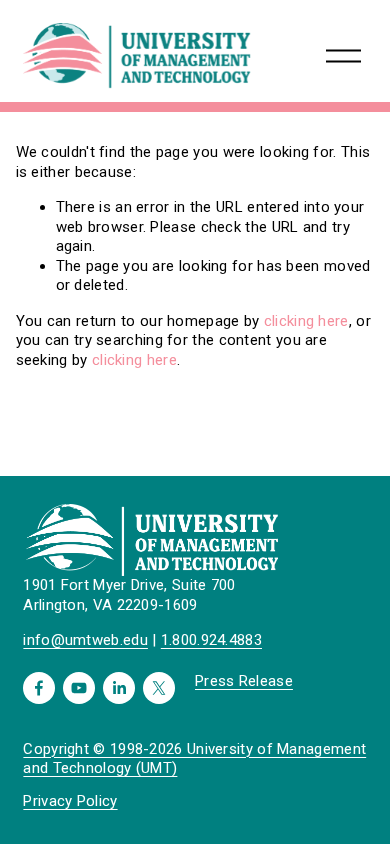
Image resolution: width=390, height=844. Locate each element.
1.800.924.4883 (211, 640)
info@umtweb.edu (85, 640)
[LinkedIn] (119, 688)
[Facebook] (39, 688)
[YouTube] (79, 688)
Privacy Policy (70, 801)
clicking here (306, 321)
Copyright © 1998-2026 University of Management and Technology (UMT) (194, 758)
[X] (159, 688)
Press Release (244, 681)
